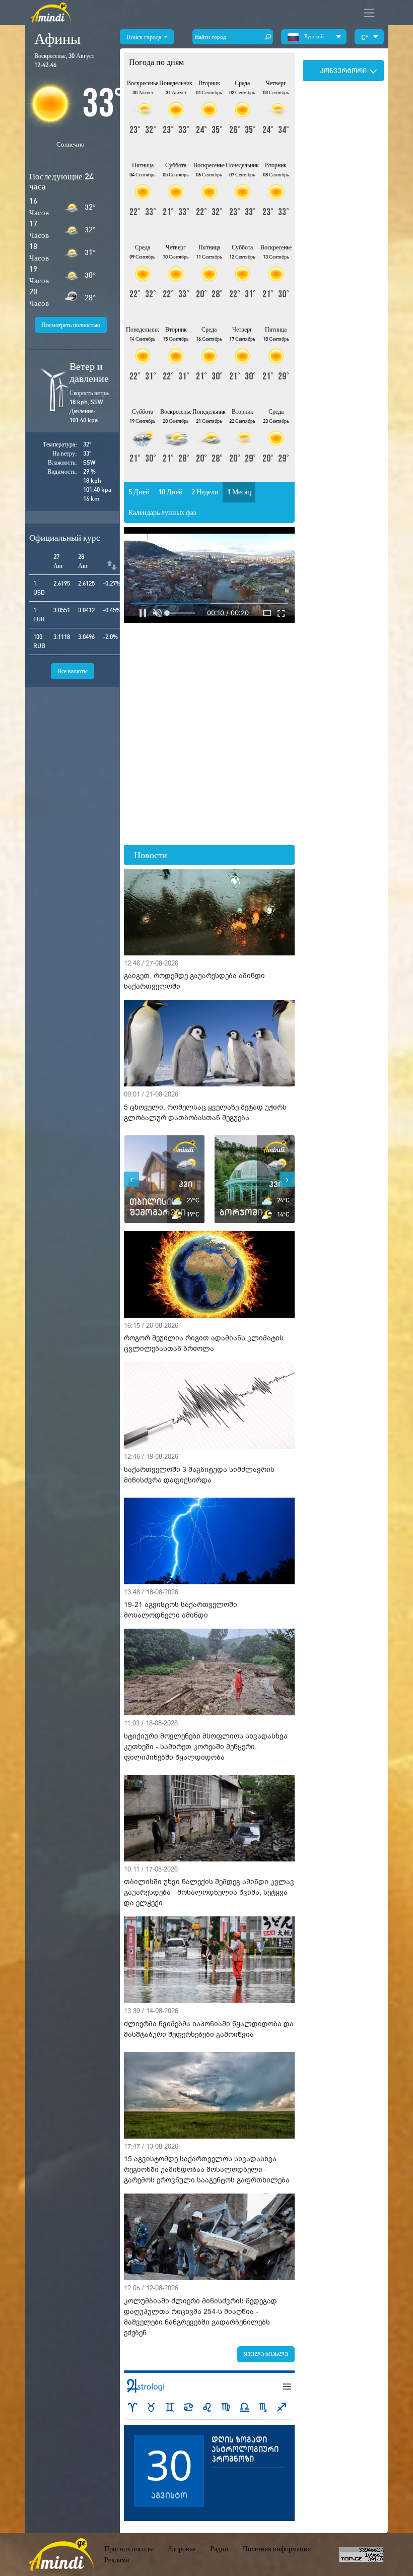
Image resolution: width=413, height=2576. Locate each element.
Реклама (117, 2560)
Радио (219, 2549)
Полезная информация (277, 2549)
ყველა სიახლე (266, 2354)
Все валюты (73, 671)
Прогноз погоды (129, 2549)
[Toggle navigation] (369, 13)
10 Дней (170, 492)
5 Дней (139, 492)
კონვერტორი (343, 71)
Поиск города (145, 37)
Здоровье (182, 2549)
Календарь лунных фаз (162, 512)
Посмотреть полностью (71, 325)
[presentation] (131, 1179)
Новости (151, 855)
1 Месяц (239, 492)
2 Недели (205, 492)
